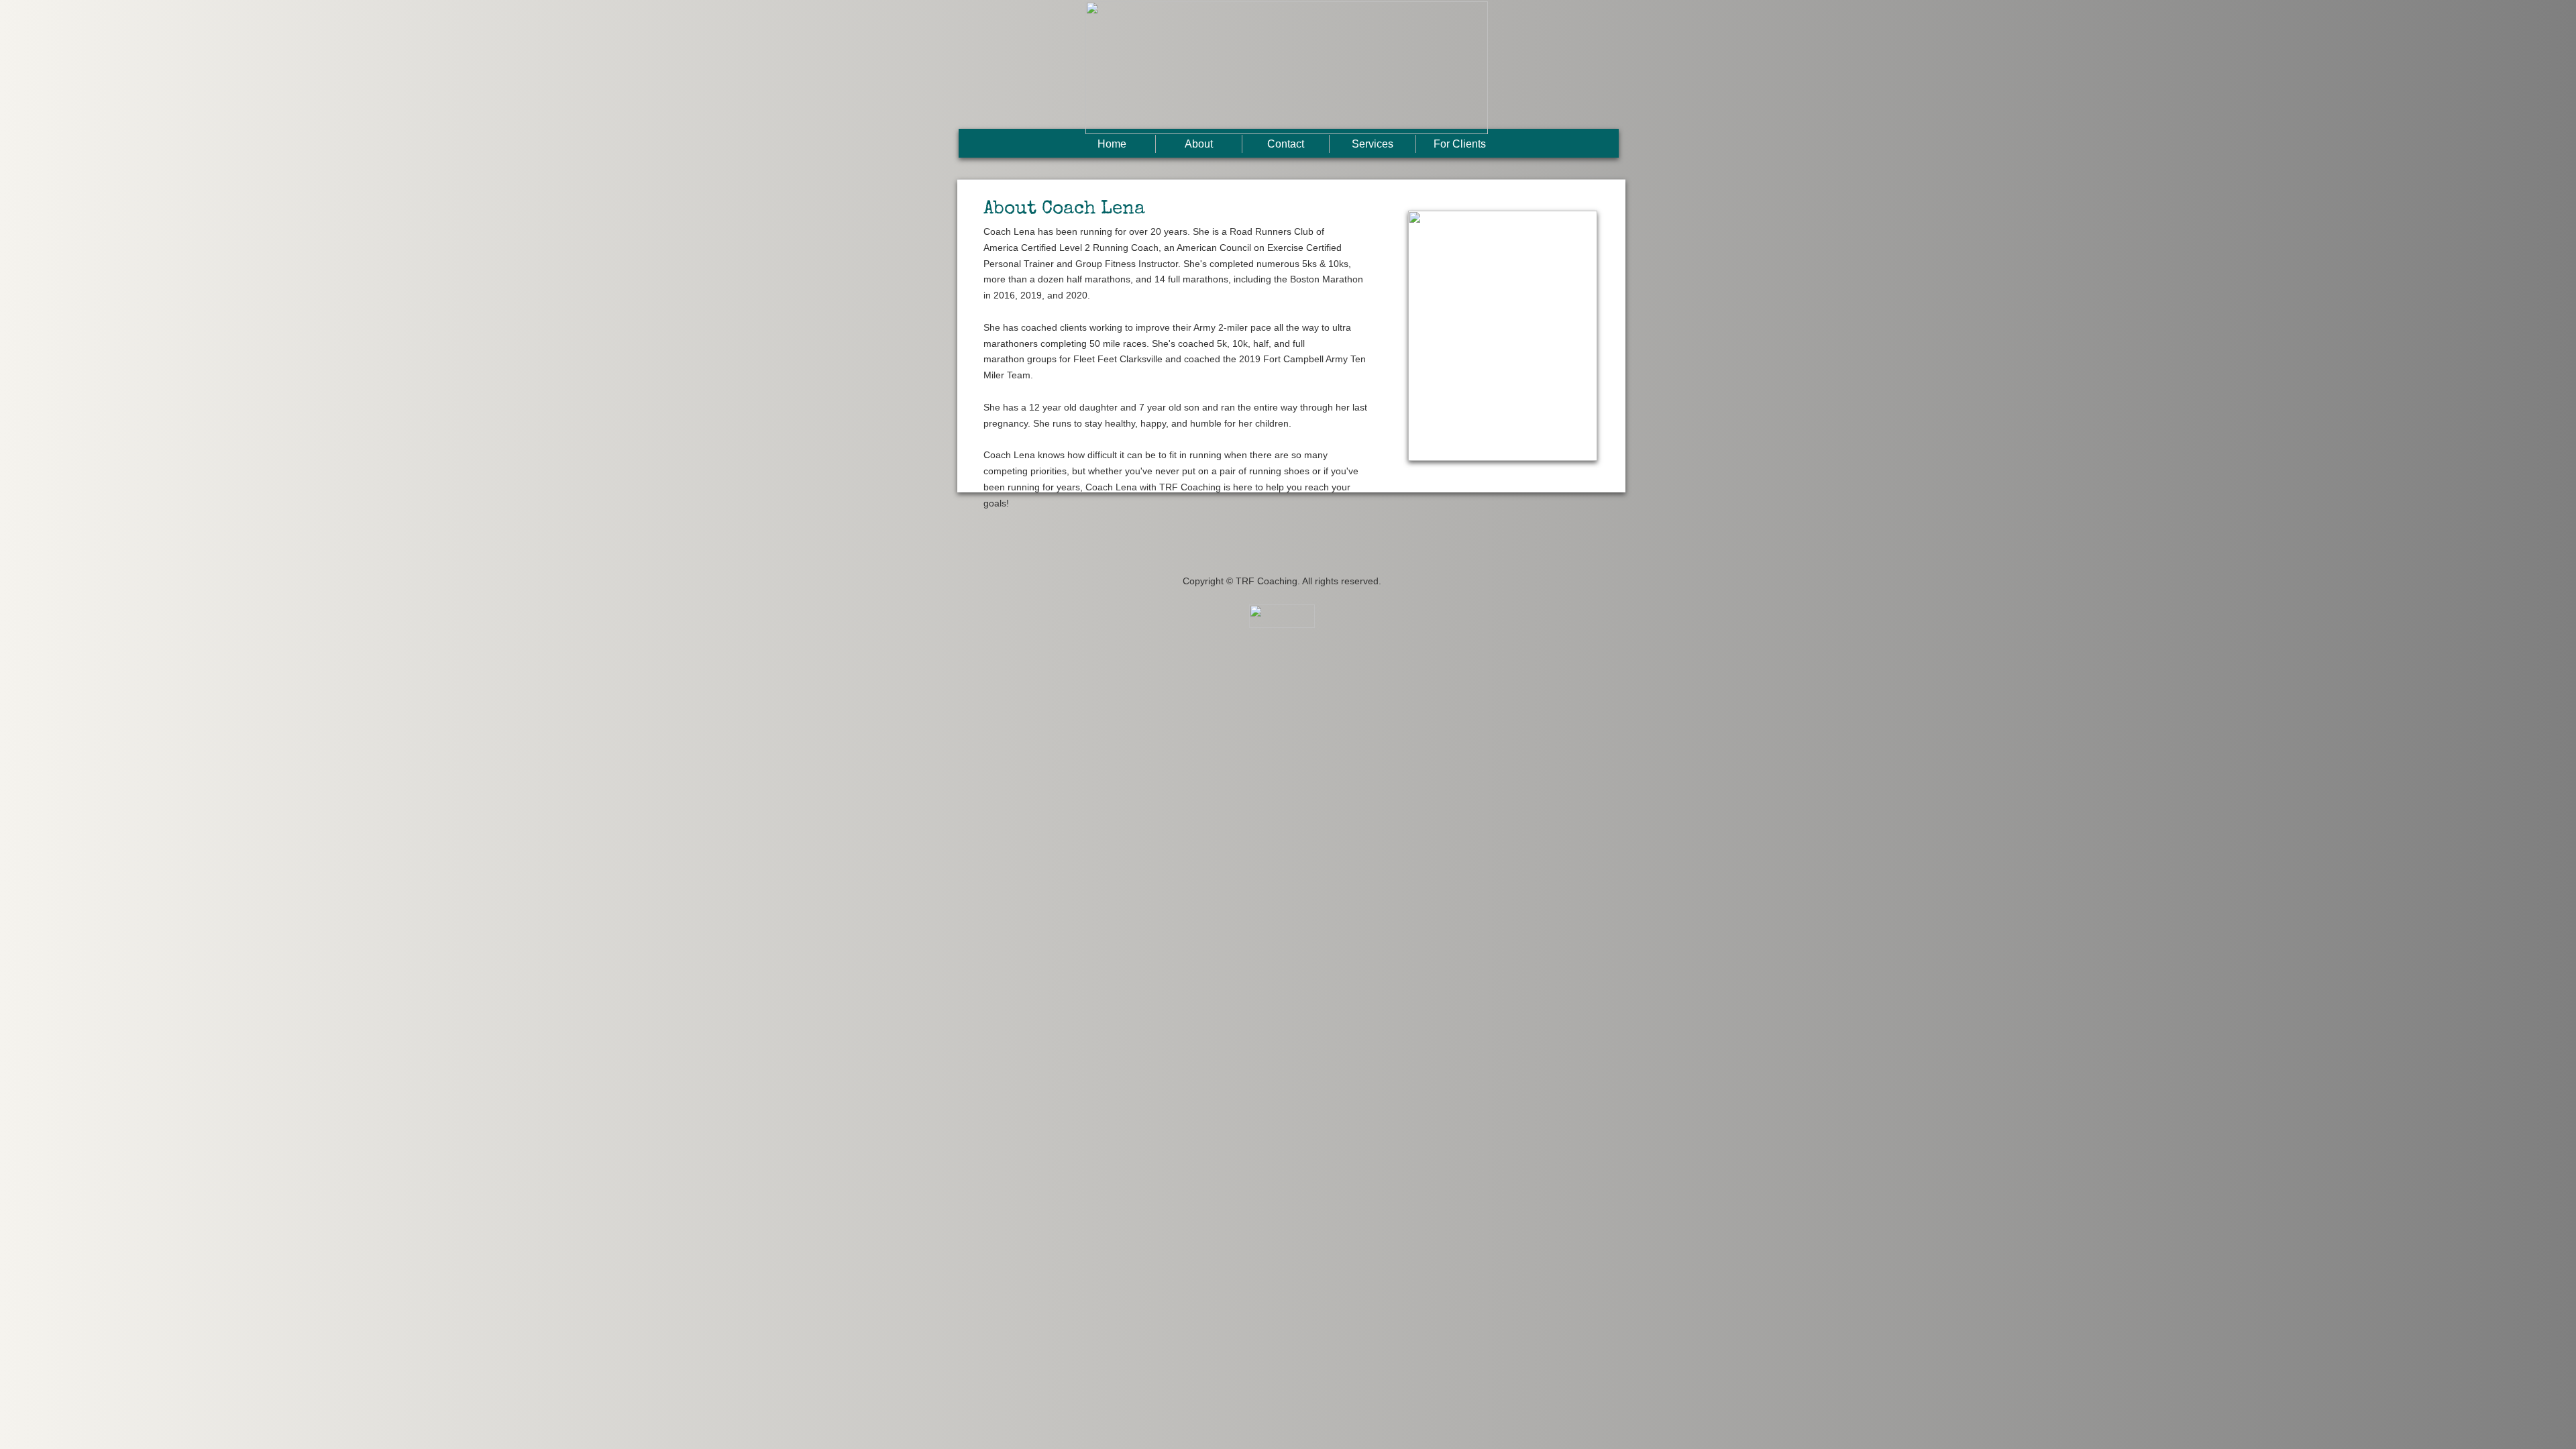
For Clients (1460, 144)
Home (1112, 144)
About (1199, 144)
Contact (1286, 144)
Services (1373, 144)
